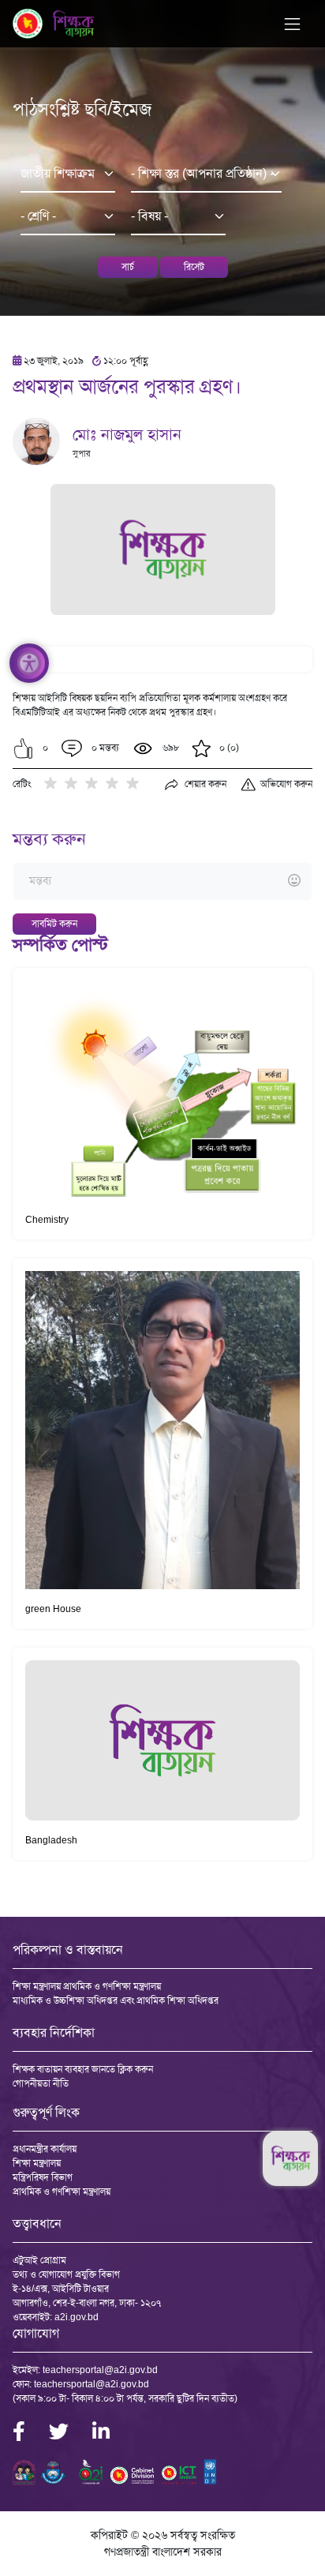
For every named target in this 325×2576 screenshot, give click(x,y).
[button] (23, 748)
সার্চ (128, 267)
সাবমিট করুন (54, 924)
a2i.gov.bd (77, 2317)
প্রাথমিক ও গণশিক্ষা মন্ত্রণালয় (62, 2192)
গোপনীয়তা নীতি (41, 2083)
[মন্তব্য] (162, 881)
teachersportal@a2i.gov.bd (100, 2370)
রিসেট (194, 267)
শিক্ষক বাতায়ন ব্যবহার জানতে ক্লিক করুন (83, 2069)
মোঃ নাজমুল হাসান (127, 434)
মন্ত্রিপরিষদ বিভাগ (43, 2177)
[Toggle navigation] (292, 24)
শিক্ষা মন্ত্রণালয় (37, 2163)
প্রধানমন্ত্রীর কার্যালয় (45, 2149)
